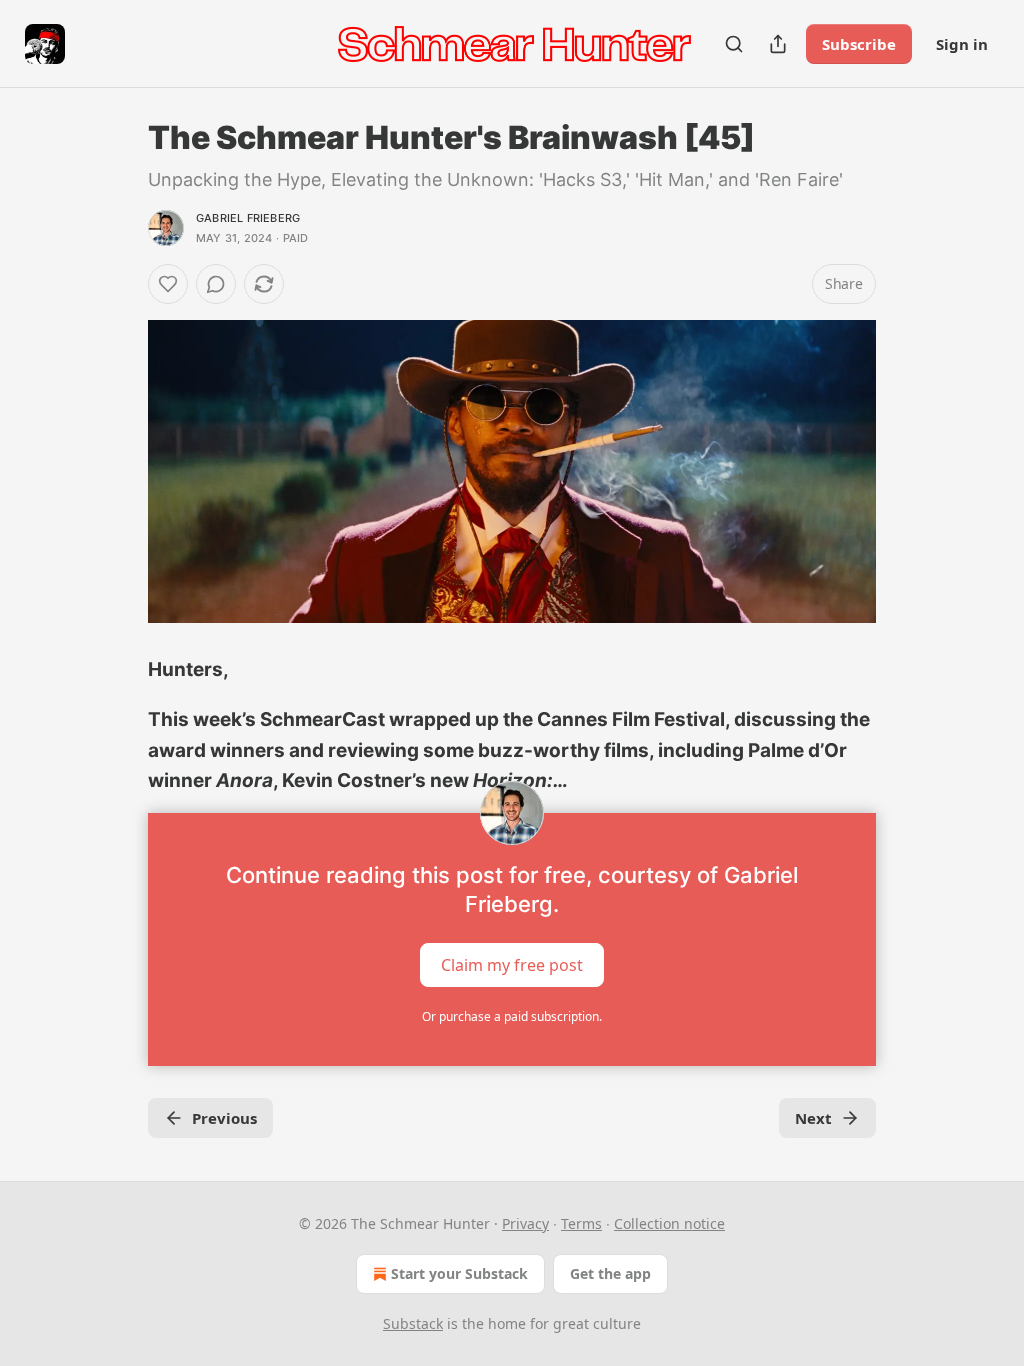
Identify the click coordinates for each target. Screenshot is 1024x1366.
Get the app (610, 1273)
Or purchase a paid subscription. (512, 1016)
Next (813, 1118)
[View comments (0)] (216, 284)
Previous (224, 1118)
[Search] (734, 44)
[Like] (168, 284)
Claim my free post (512, 964)
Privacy (525, 1223)
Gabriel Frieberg (248, 218)
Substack (413, 1323)
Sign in (962, 44)
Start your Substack (459, 1273)
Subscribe (859, 44)
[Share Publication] (778, 44)
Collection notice (669, 1223)
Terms (581, 1223)
